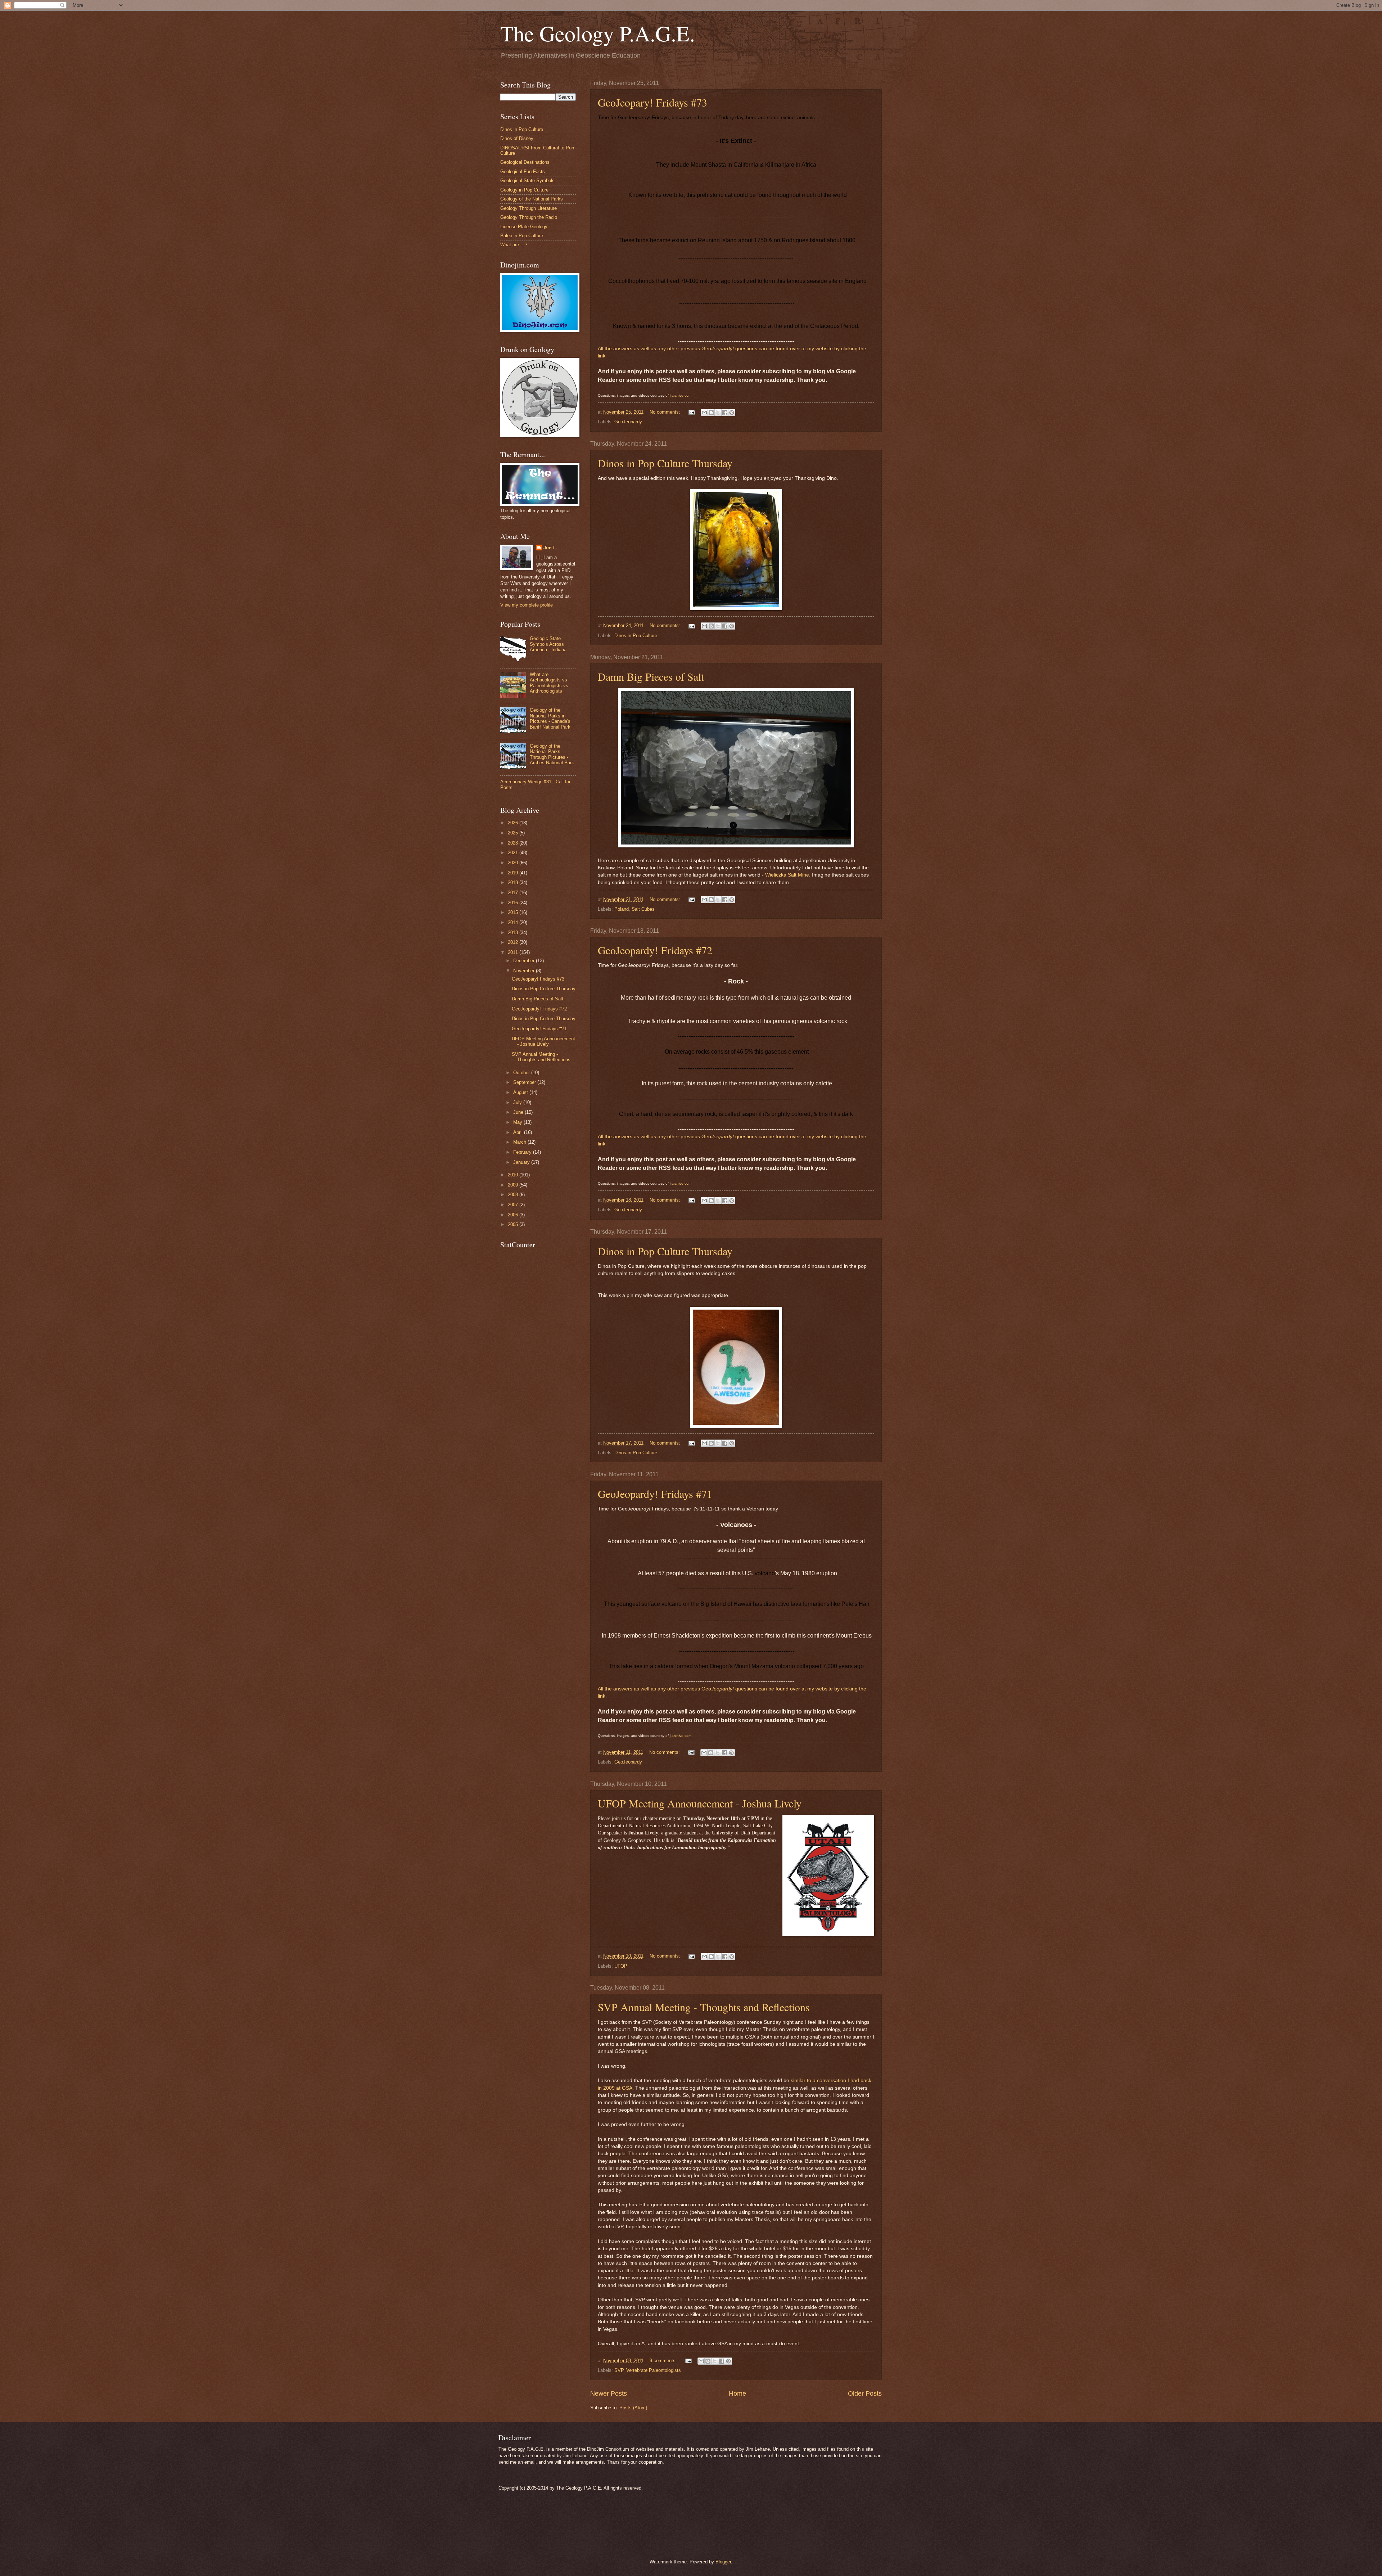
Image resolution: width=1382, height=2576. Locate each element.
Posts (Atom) (633, 2408)
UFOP (621, 1966)
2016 (514, 903)
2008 (514, 1195)
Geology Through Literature (529, 208)
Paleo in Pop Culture (522, 236)
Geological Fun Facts (523, 172)
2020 (514, 863)
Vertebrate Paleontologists (654, 2370)
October (522, 1073)
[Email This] (704, 413)
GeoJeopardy (628, 422)
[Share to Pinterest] (732, 413)
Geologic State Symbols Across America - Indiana (548, 644)
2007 (514, 1205)
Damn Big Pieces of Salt (651, 676)
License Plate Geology (524, 227)
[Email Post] (691, 412)
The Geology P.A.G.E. (598, 33)
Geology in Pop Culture (524, 190)
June (519, 1112)
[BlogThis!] (711, 413)
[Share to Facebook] (725, 413)
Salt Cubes (643, 909)
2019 (514, 873)
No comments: (666, 412)
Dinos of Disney (517, 138)
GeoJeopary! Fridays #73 (652, 102)
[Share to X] (718, 413)
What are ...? (514, 245)
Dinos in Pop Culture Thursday (665, 463)
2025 (514, 833)
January (522, 1162)
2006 (514, 1215)
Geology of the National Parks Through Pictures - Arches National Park (552, 754)
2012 (514, 942)
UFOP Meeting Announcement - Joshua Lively (700, 1803)
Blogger (723, 2562)
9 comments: (664, 2361)
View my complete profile (527, 605)
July (518, 1102)
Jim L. (550, 548)
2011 (514, 952)
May (518, 1122)
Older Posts (865, 2393)
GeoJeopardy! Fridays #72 (655, 950)
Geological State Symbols (527, 181)
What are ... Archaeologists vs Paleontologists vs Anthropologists (549, 683)
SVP (619, 2370)
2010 (514, 1175)
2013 (514, 933)
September (525, 1082)
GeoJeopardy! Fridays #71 (655, 1494)
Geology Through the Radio (529, 217)
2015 (514, 912)
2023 (514, 843)
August (521, 1092)
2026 (514, 823)
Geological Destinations (525, 162)
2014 (514, 922)
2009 (514, 1185)
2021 (514, 853)
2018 (514, 882)
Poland (622, 909)
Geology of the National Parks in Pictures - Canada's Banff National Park (550, 718)
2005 (514, 1224)
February (523, 1152)
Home (737, 2393)
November (525, 971)
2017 (514, 893)
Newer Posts (609, 2393)
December (525, 961)
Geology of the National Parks (532, 199)
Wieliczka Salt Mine (787, 875)
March (520, 1142)
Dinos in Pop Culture (636, 636)
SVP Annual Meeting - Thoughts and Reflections (704, 2007)
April (519, 1132)
